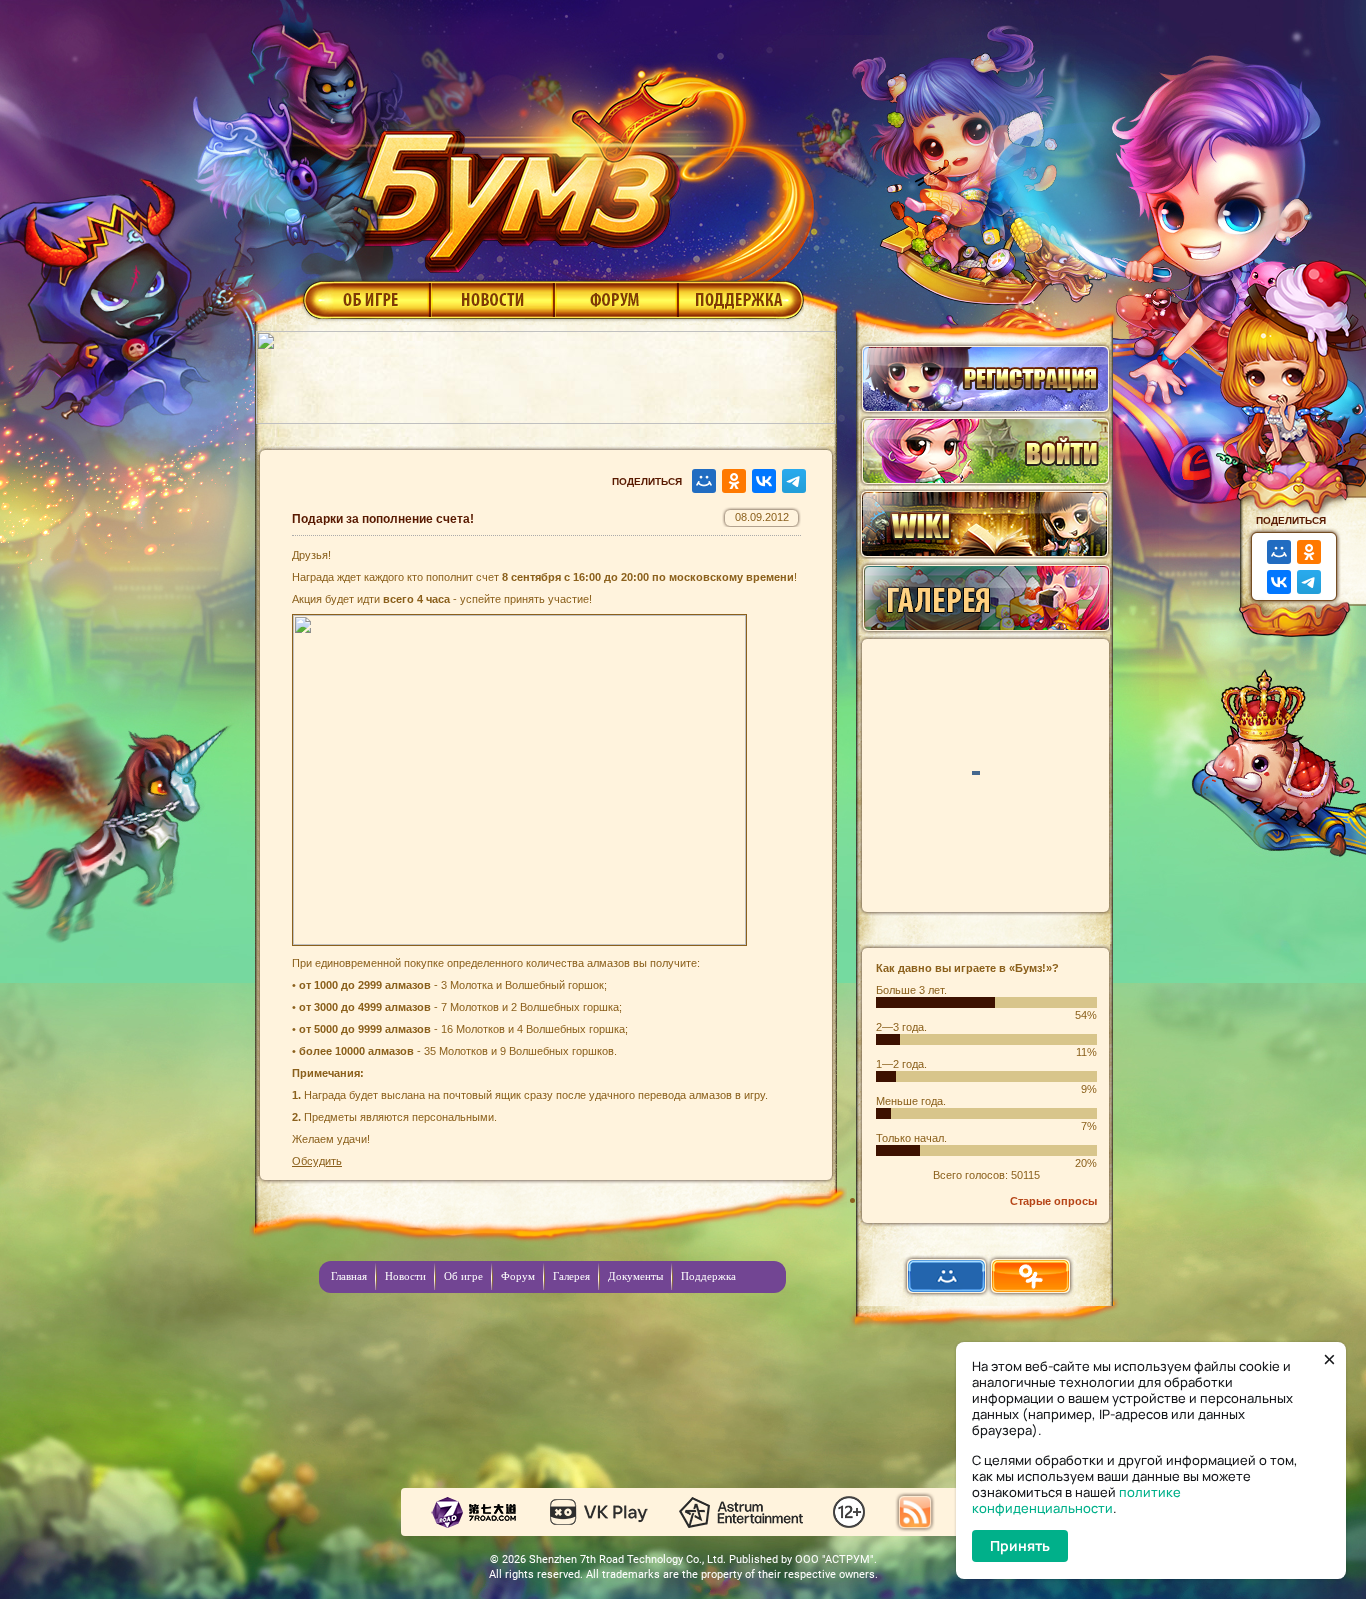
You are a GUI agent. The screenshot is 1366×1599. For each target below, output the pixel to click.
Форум (616, 299)
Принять (1020, 1545)
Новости (492, 299)
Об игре (365, 299)
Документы (635, 1276)
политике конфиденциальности (1076, 1500)
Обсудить (317, 1161)
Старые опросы (1053, 1201)
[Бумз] (577, 163)
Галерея (571, 1276)
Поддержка (741, 299)
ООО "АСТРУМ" (834, 1559)
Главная (349, 1276)
